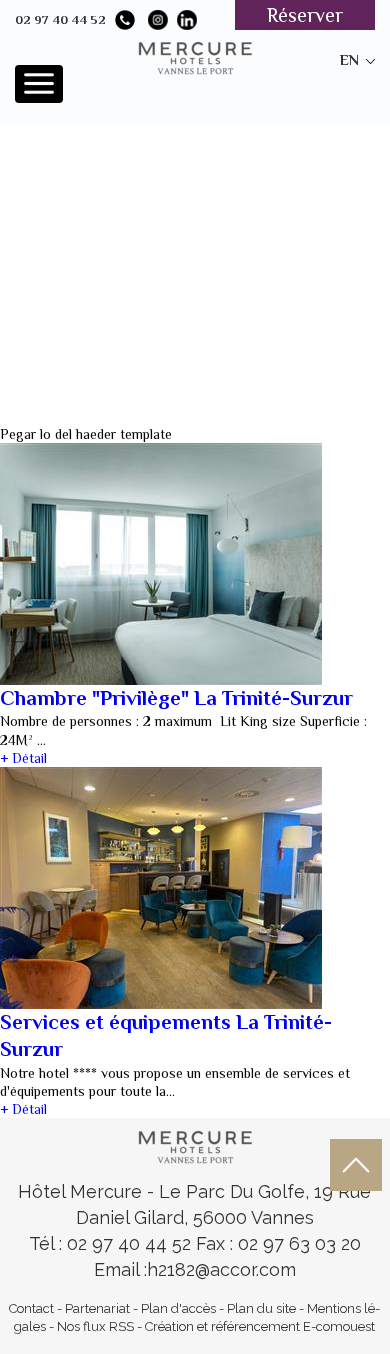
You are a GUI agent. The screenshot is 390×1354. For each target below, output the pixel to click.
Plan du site (261, 1308)
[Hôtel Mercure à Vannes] (195, 56)
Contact (31, 1308)
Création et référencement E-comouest (260, 1326)
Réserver (305, 15)
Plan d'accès (178, 1308)
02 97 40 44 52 (60, 19)
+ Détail (23, 758)
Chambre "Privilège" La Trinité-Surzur (176, 698)
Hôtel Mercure (82, 1191)
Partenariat (97, 1308)
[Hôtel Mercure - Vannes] (195, 1145)
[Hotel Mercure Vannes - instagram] (158, 20)
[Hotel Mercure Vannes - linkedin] (187, 20)
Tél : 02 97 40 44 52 (112, 1243)
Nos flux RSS (95, 1326)
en (349, 59)
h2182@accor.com (221, 1269)
